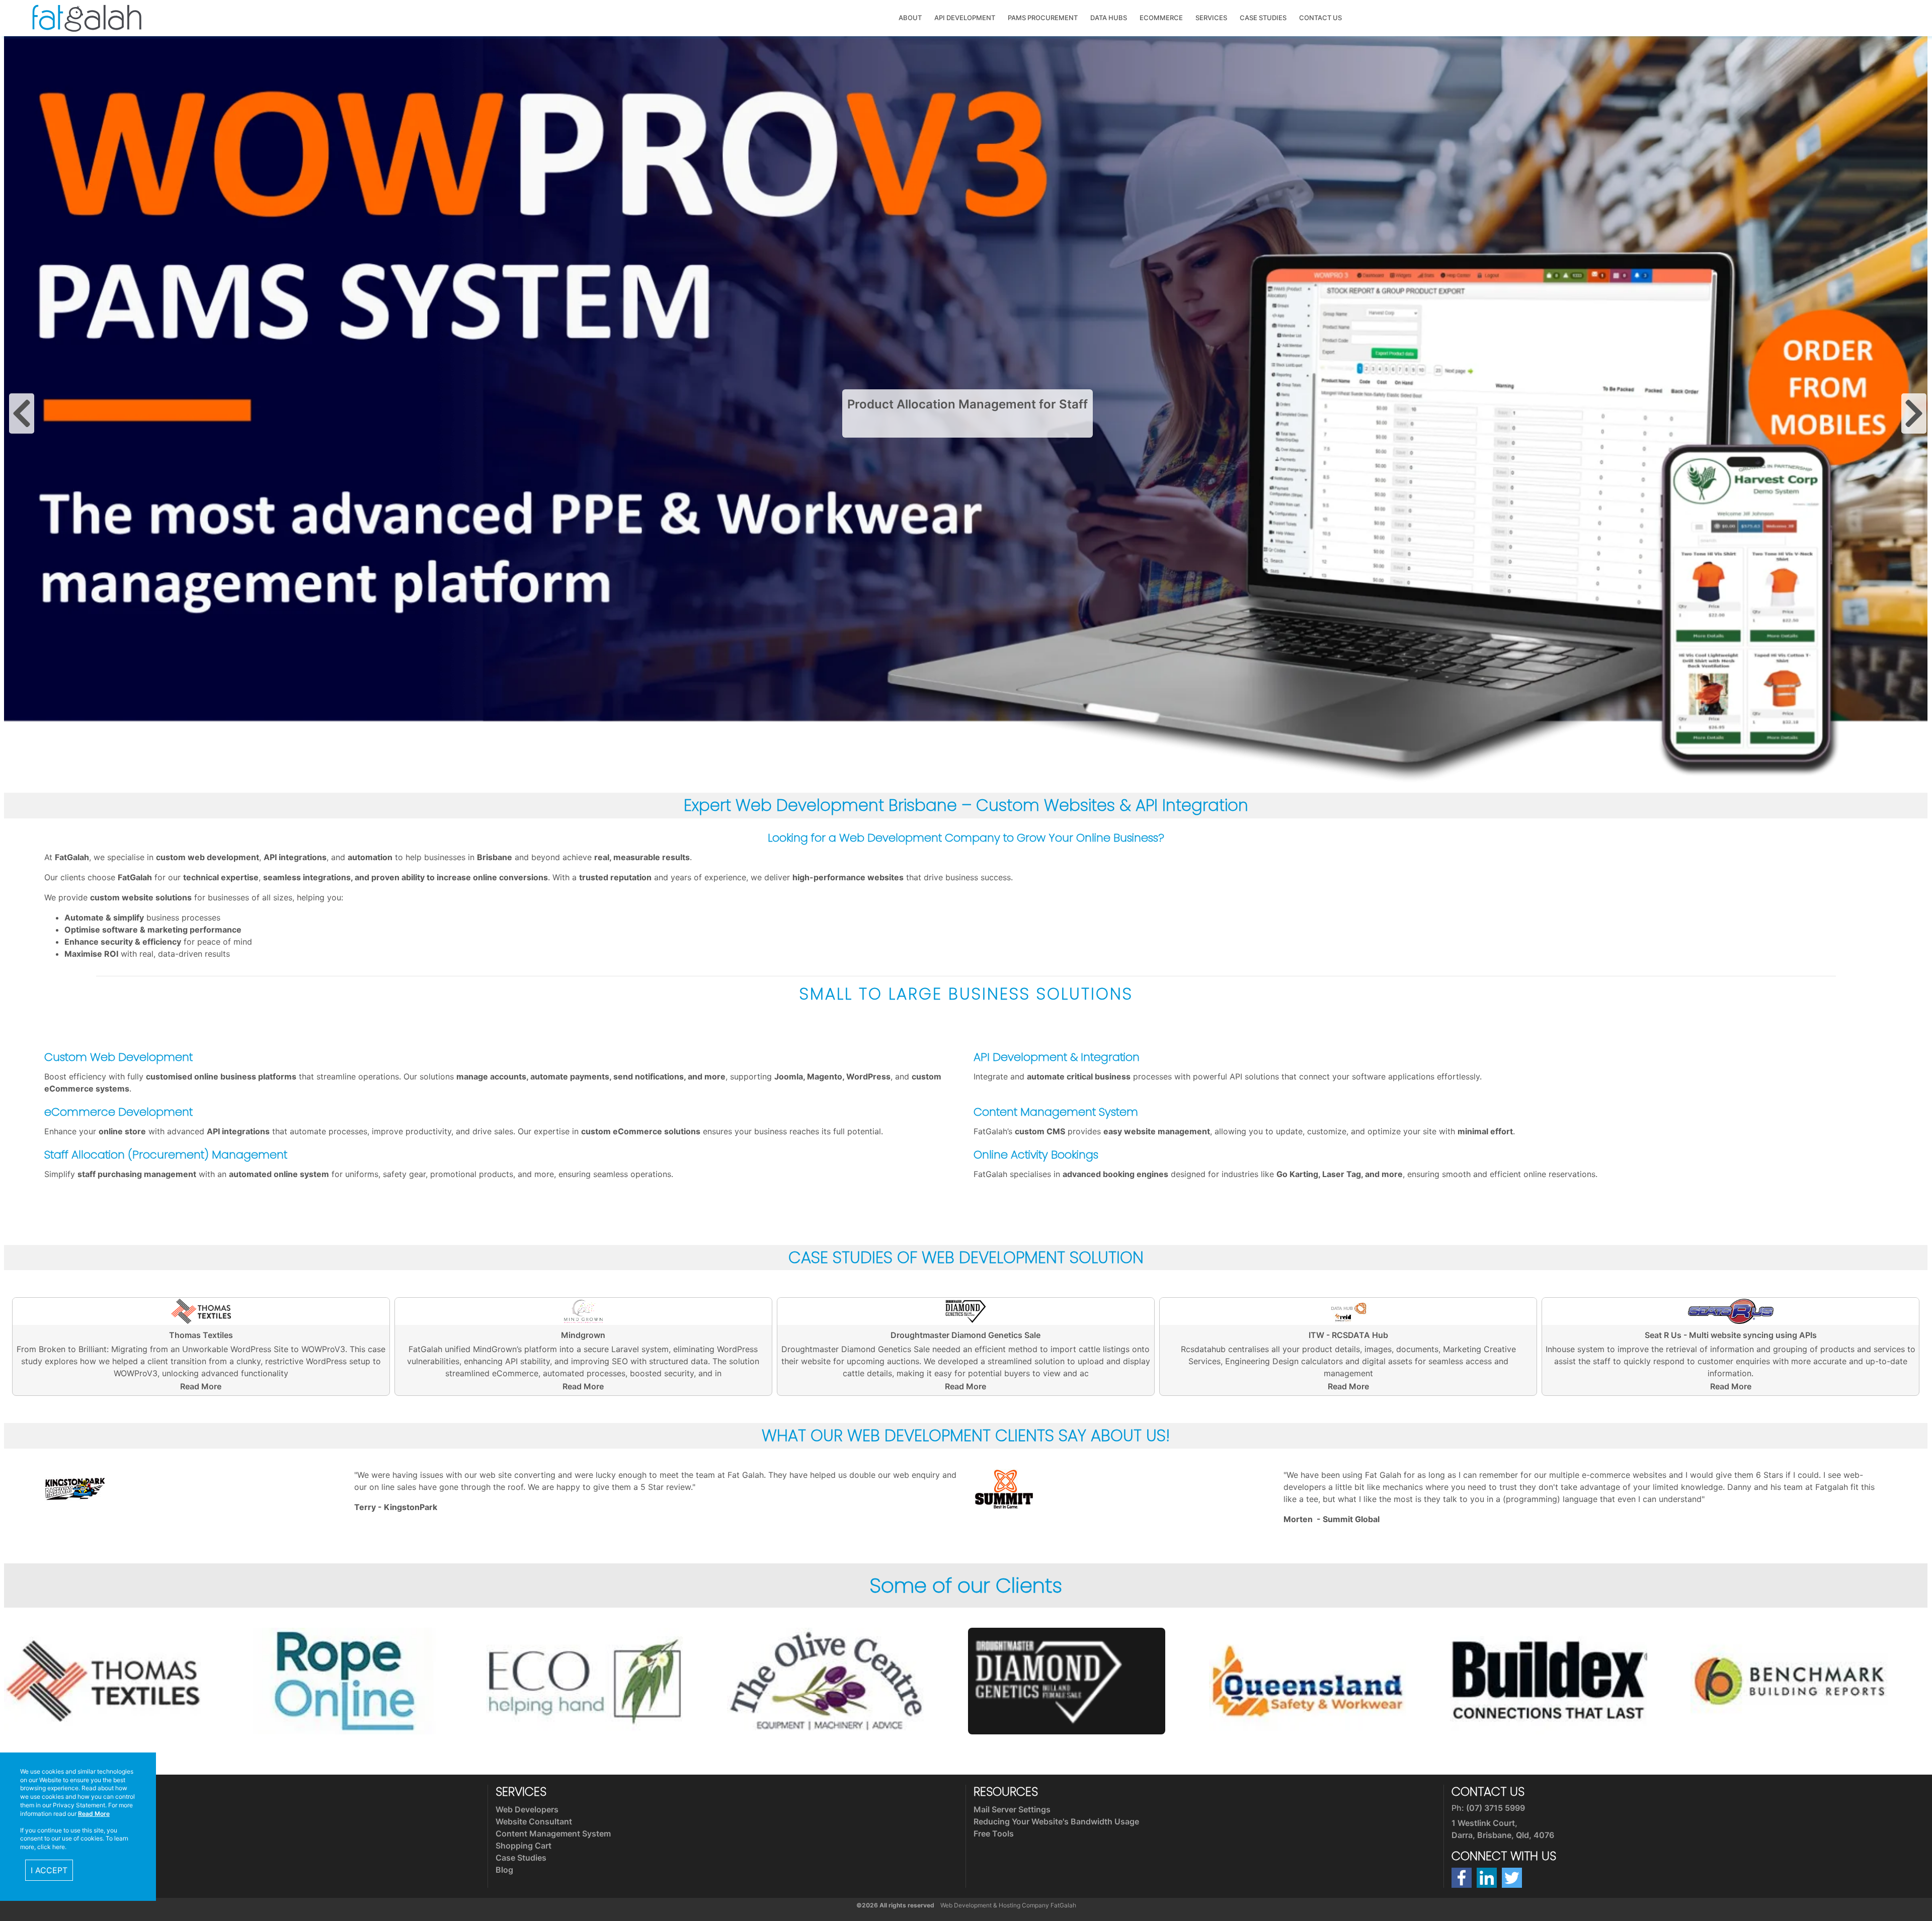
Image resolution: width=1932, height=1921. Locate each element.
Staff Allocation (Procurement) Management (166, 1154)
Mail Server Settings (1012, 1809)
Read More (201, 1386)
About (910, 18)
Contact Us (1320, 18)
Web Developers (527, 1809)
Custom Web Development (118, 1057)
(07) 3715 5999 (1496, 1808)
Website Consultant (534, 1821)
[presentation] (22, 413)
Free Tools (994, 1833)
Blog (504, 1870)
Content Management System (1056, 1112)
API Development (965, 18)
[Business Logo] (87, 17)
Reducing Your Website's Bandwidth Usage (1056, 1821)
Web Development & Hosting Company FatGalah (1008, 1905)
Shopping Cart (524, 1846)
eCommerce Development (118, 1112)
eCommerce (1161, 18)
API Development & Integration (1057, 1057)
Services (1211, 18)
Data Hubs (1109, 18)
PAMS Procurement (1043, 18)
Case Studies (1263, 18)
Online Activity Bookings (1036, 1154)
